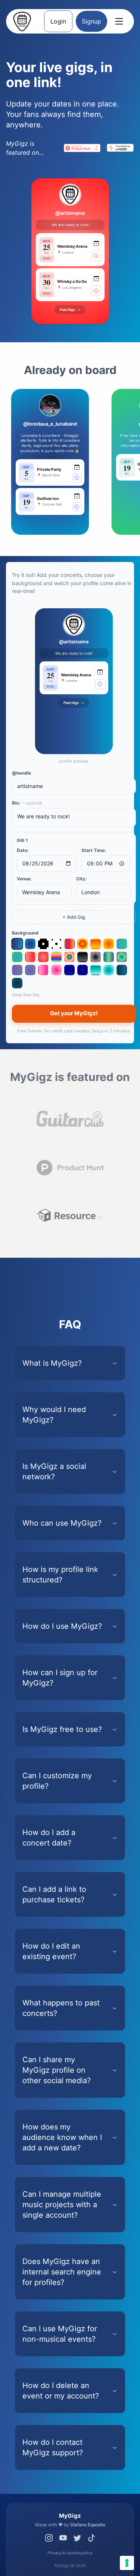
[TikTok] (91, 2538)
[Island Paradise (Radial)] (69, 957)
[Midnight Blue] (122, 970)
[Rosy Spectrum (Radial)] (43, 957)
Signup (91, 21)
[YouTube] (63, 2538)
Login (58, 21)
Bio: (27, 803)
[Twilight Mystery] (17, 970)
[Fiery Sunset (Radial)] (109, 944)
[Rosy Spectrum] (30, 957)
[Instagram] (49, 2538)
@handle (21, 773)
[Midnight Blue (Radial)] (17, 983)
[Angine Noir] (43, 944)
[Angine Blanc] (56, 944)
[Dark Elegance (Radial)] (96, 957)
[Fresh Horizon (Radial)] (17, 957)
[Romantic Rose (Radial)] (56, 970)
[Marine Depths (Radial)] (83, 970)
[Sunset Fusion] (69, 944)
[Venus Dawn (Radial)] (122, 957)
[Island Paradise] (56, 957)
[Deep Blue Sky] (17, 944)
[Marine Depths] (69, 970)
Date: (23, 850)
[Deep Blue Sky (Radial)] (30, 944)
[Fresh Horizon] (122, 944)
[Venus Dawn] (109, 957)
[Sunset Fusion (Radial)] (83, 944)
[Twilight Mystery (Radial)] (30, 970)
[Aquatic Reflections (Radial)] (109, 970)
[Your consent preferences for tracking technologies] (127, 2563)
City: (81, 879)
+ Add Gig (74, 917)
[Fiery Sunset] (96, 944)
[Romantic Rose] (43, 970)
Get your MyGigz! (74, 1013)
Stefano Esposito (88, 2525)
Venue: (24, 879)
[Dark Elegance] (83, 957)
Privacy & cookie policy (70, 2553)
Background (25, 933)
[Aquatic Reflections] (96, 970)
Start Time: (94, 850)
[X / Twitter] (77, 2538)
